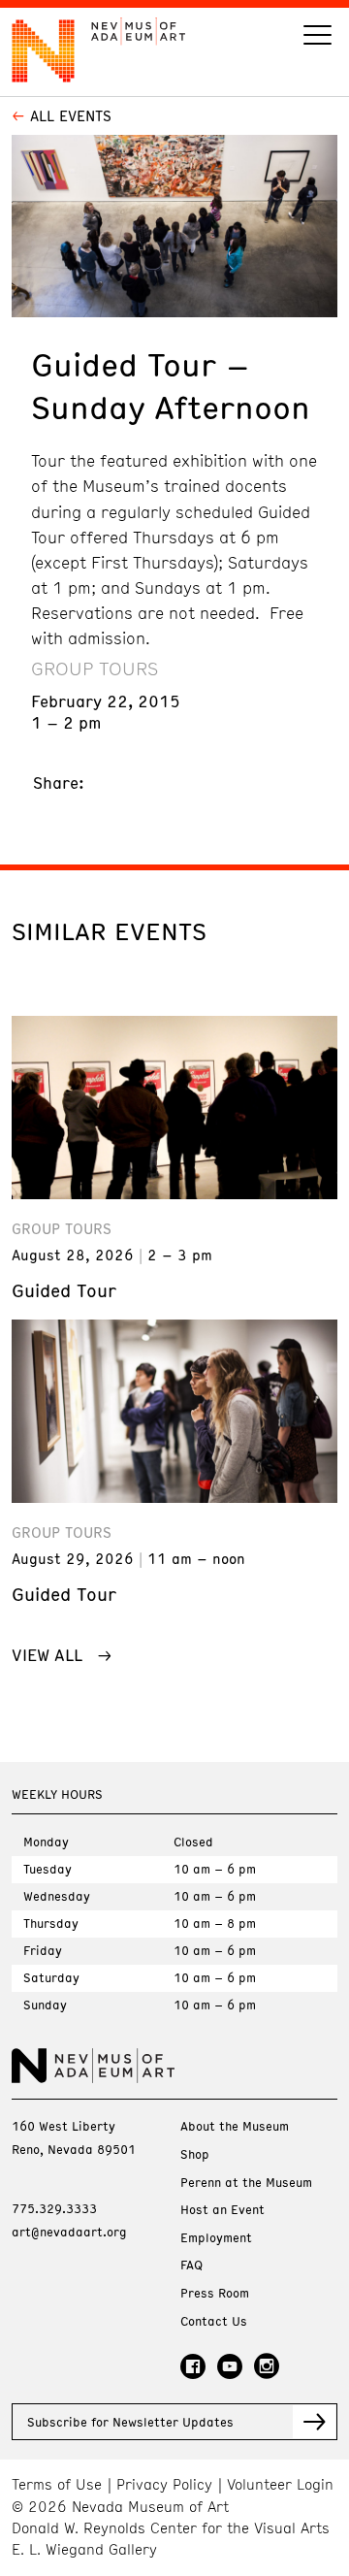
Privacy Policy (164, 2484)
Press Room (215, 2293)
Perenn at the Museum (246, 2183)
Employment (216, 2238)
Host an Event (222, 2210)
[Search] (317, 37)
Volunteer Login (280, 2484)
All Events (71, 115)
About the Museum (235, 2126)
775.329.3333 (54, 2208)
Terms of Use (57, 2484)
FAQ (191, 2265)
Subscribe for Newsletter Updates (130, 2422)
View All (47, 1654)
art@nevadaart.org (69, 2232)
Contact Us (214, 2321)
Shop (195, 2154)
